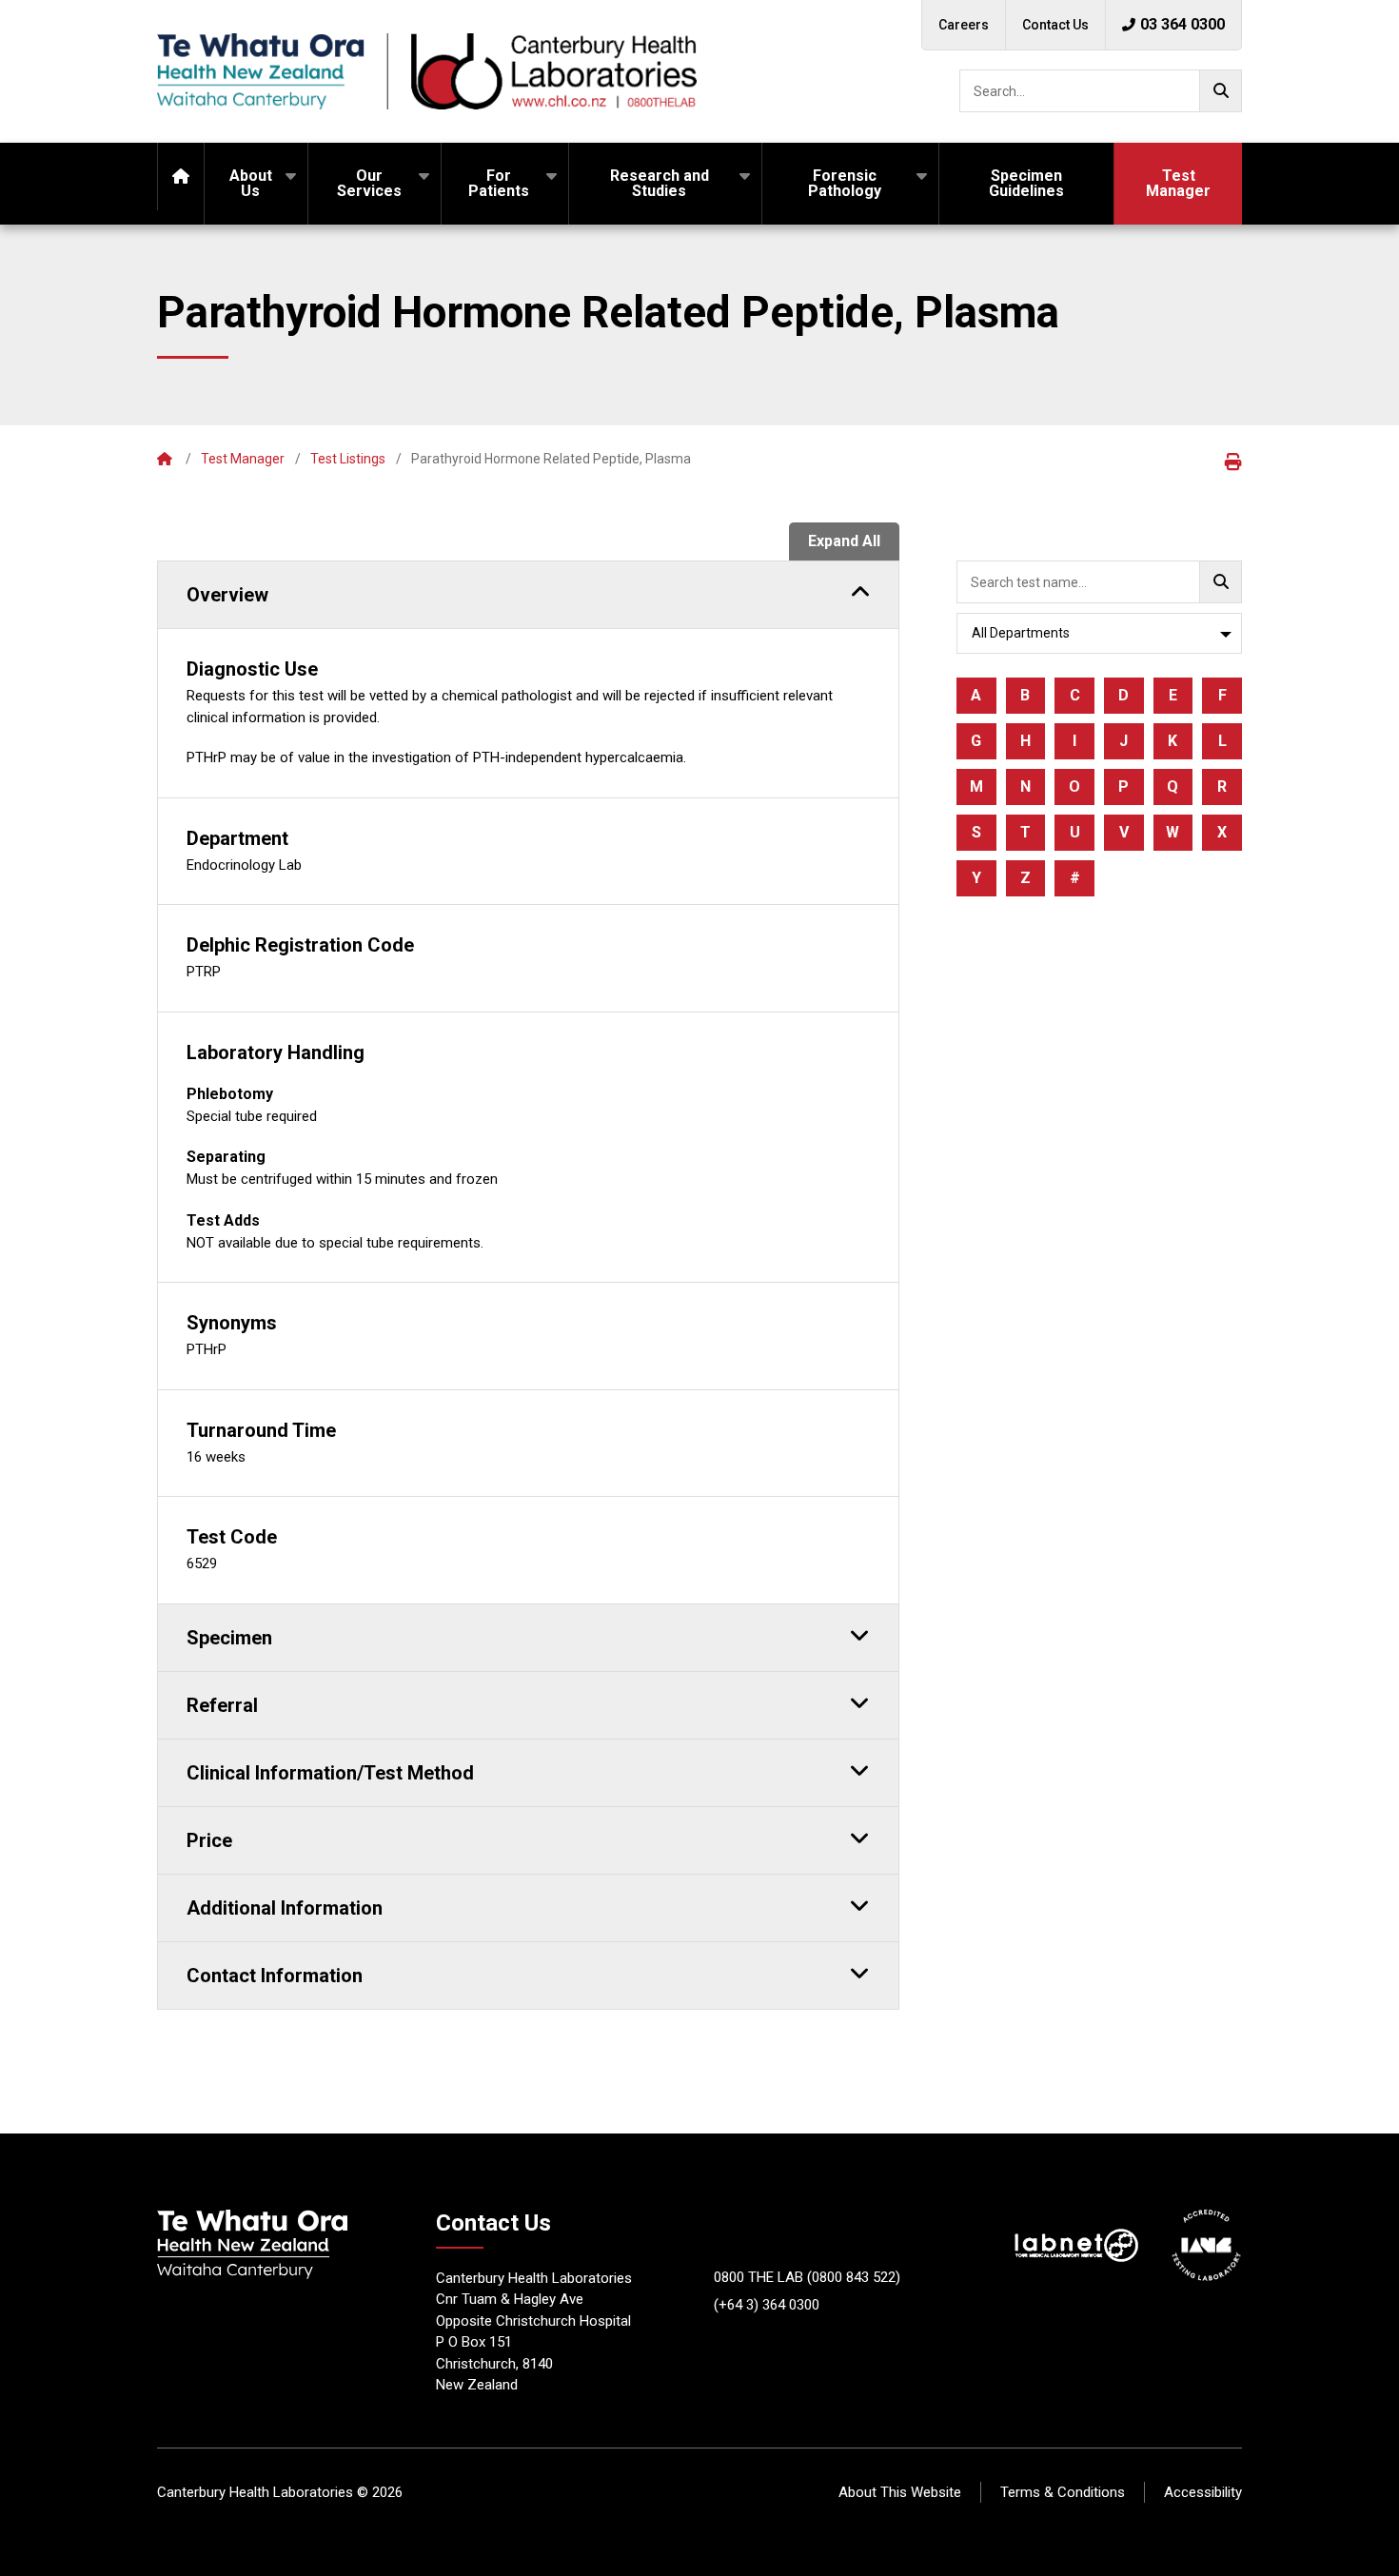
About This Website (900, 2492)
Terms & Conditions (1063, 2492)
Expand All (844, 541)
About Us (251, 183)
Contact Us (1055, 25)
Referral (222, 1705)
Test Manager (1178, 183)
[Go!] (1221, 91)
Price (209, 1840)
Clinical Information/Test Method (330, 1773)
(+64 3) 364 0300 (767, 2305)
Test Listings (348, 459)
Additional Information (285, 1908)
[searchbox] (1101, 91)
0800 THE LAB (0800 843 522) (807, 2277)
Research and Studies (660, 183)
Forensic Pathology (845, 183)
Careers (964, 25)
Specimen (229, 1638)
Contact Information (275, 1976)
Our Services (369, 183)
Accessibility (1203, 2492)
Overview (227, 595)
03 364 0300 (1182, 24)
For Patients (499, 183)
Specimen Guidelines (1026, 183)
